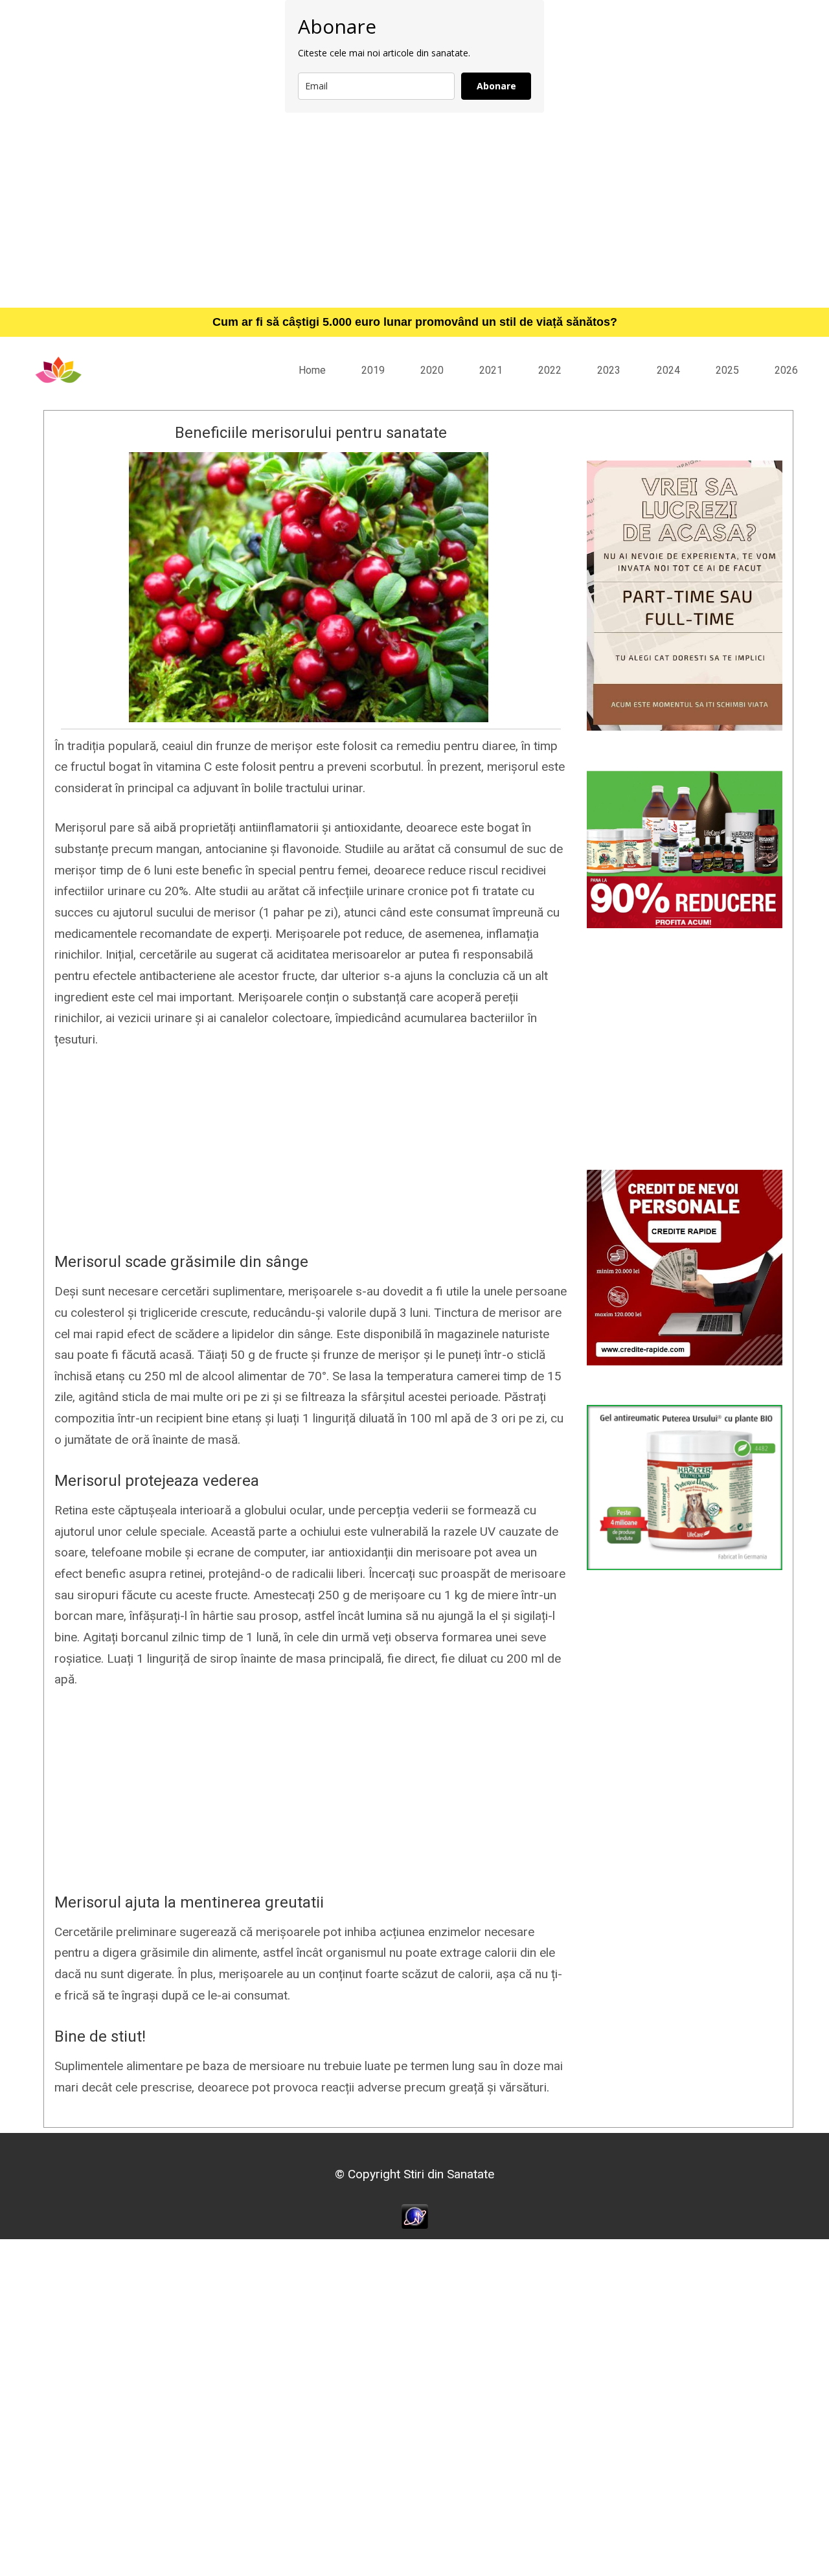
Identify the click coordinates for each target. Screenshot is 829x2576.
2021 (491, 370)
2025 (727, 370)
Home (312, 370)
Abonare (496, 86)
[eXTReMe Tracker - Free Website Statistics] (415, 2216)
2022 (550, 370)
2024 (668, 370)
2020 (432, 370)
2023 (609, 370)
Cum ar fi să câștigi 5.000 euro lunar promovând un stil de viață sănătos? (415, 322)
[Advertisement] (414, 210)
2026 (786, 370)
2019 (373, 370)
